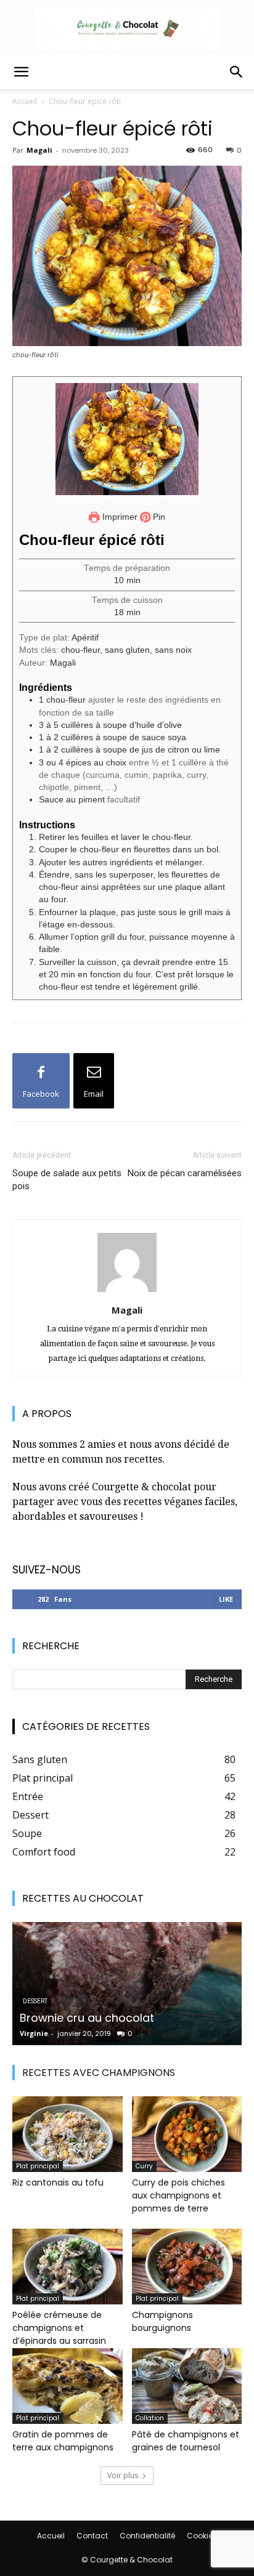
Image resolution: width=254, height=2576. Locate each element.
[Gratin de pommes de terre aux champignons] (68, 2386)
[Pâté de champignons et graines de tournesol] (187, 2386)
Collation (150, 2418)
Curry (144, 2166)
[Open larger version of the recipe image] (127, 439)
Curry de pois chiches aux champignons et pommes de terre (178, 2195)
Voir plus (123, 2475)
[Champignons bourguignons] (187, 2267)
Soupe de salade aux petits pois (67, 1180)
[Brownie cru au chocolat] (127, 1984)
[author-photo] (127, 1292)
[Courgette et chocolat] (127, 28)
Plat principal (38, 2166)
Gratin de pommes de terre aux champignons (63, 2441)
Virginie (34, 2033)
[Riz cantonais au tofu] (68, 2134)
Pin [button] (158, 517)
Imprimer (119, 517)
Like (226, 1599)
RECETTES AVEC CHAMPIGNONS (99, 2073)
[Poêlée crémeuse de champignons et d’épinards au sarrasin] (68, 2267)
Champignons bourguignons (162, 2321)
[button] (21, 72)
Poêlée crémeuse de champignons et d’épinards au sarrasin (59, 2328)
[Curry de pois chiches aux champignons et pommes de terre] (187, 2134)
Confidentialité (147, 2536)
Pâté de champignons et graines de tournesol (186, 2441)
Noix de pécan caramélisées (185, 1173)
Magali (39, 150)
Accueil (25, 101)
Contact (92, 2536)
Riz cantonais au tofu (58, 2182)
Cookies (202, 2536)
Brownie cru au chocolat (87, 2018)
